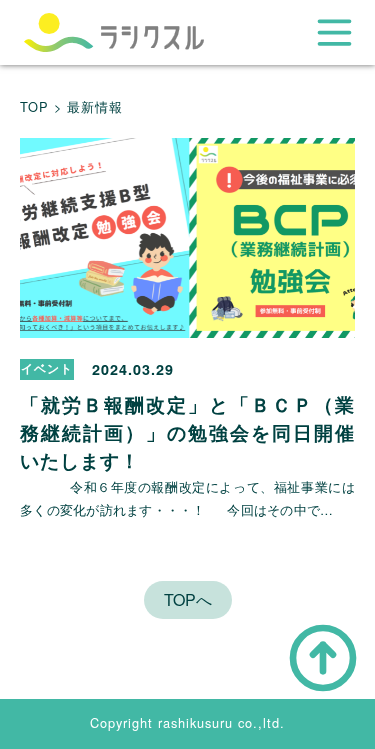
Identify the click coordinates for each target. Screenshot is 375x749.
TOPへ (188, 599)
